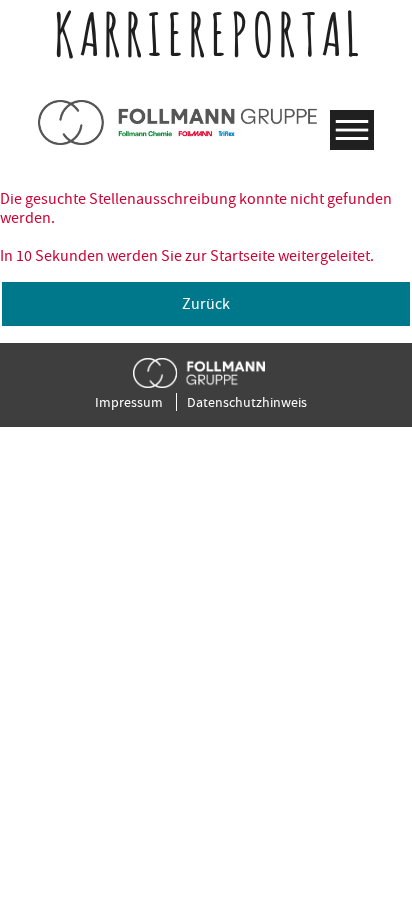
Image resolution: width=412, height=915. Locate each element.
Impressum (129, 402)
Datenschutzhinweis (247, 402)
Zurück (206, 304)
